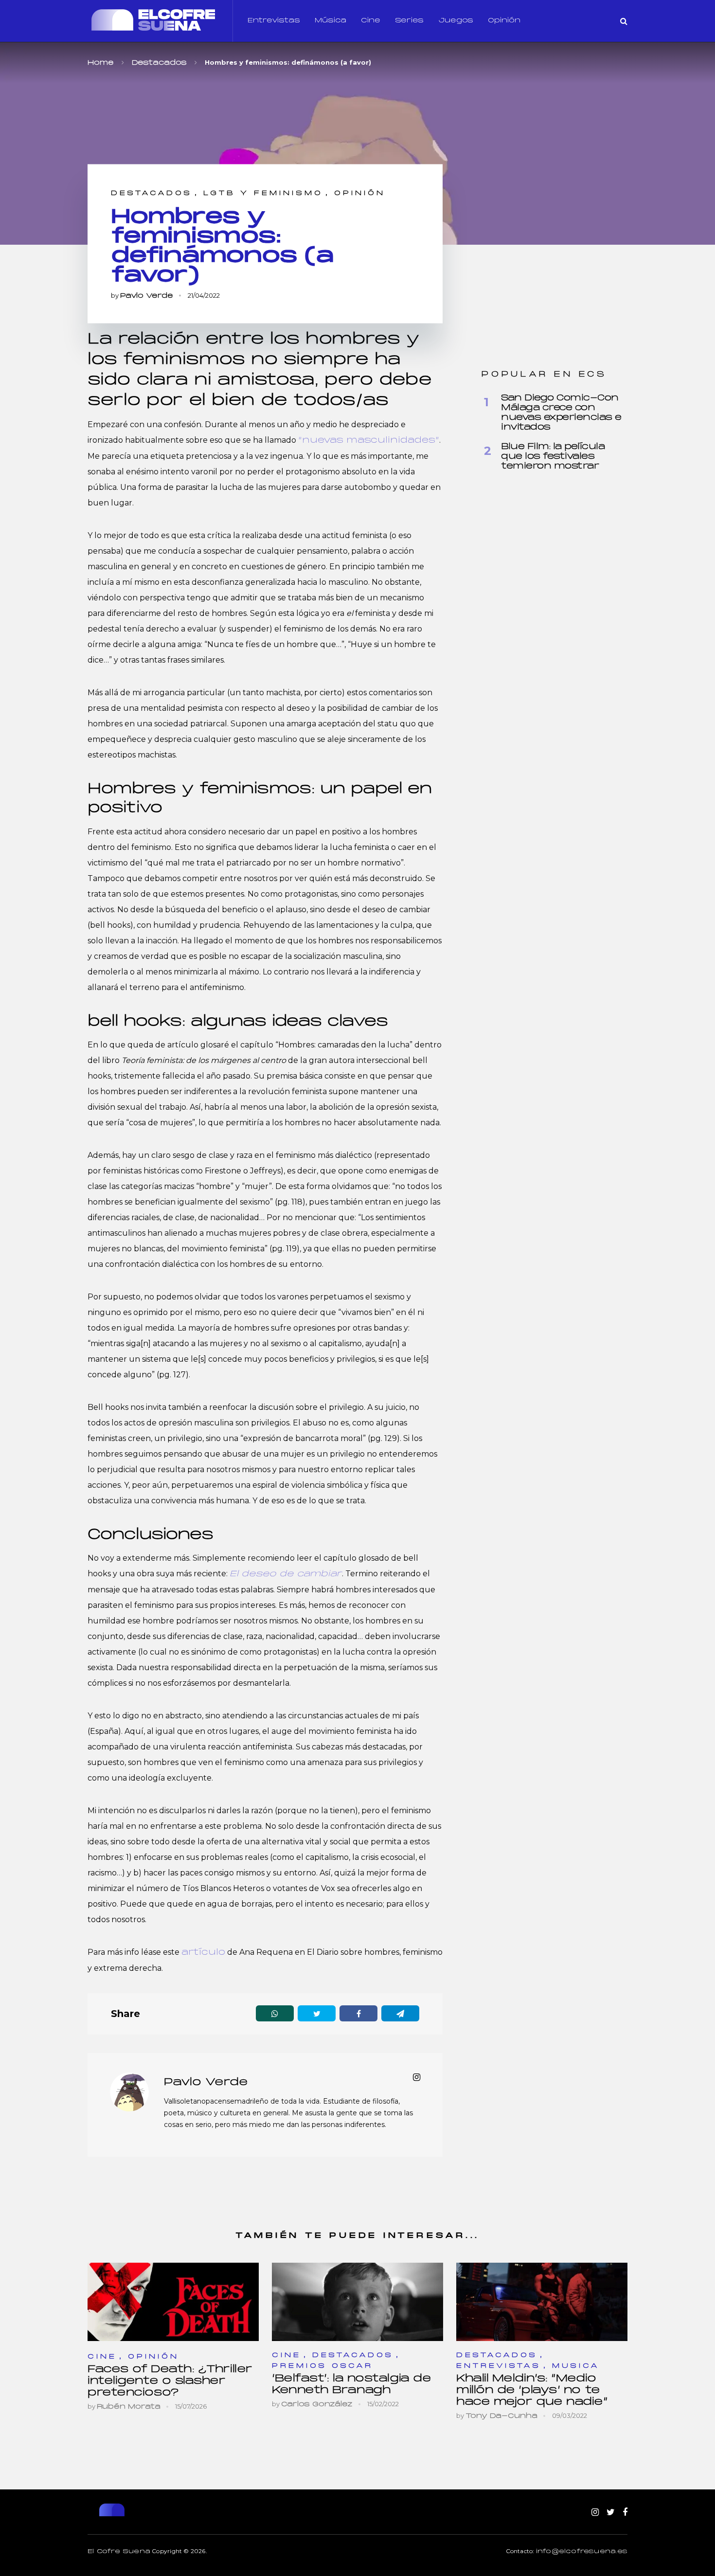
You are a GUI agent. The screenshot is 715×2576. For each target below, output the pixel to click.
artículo (203, 1953)
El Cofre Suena (119, 2552)
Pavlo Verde (147, 296)
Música (331, 21)
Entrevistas (274, 21)
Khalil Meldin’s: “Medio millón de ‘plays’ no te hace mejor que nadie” (532, 2390)
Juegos (456, 21)
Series (409, 21)
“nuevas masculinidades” (369, 441)
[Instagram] (595, 2513)
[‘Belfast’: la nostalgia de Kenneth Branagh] (357, 2302)
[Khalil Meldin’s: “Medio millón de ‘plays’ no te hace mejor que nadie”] (542, 2302)
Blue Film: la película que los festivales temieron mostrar (553, 457)
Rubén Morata (129, 2407)
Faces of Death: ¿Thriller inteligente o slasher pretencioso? (170, 2381)
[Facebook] (625, 2513)
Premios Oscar (322, 2366)
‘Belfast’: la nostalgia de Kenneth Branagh (351, 2385)
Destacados (152, 193)
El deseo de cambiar (286, 1574)
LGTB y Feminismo (263, 193)
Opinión (504, 21)
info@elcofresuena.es (582, 2552)
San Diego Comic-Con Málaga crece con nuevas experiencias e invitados (561, 413)
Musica (576, 2366)
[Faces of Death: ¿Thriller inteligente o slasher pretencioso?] (173, 2302)
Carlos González (317, 2405)
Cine (371, 21)
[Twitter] (611, 2513)
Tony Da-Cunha (501, 2416)
